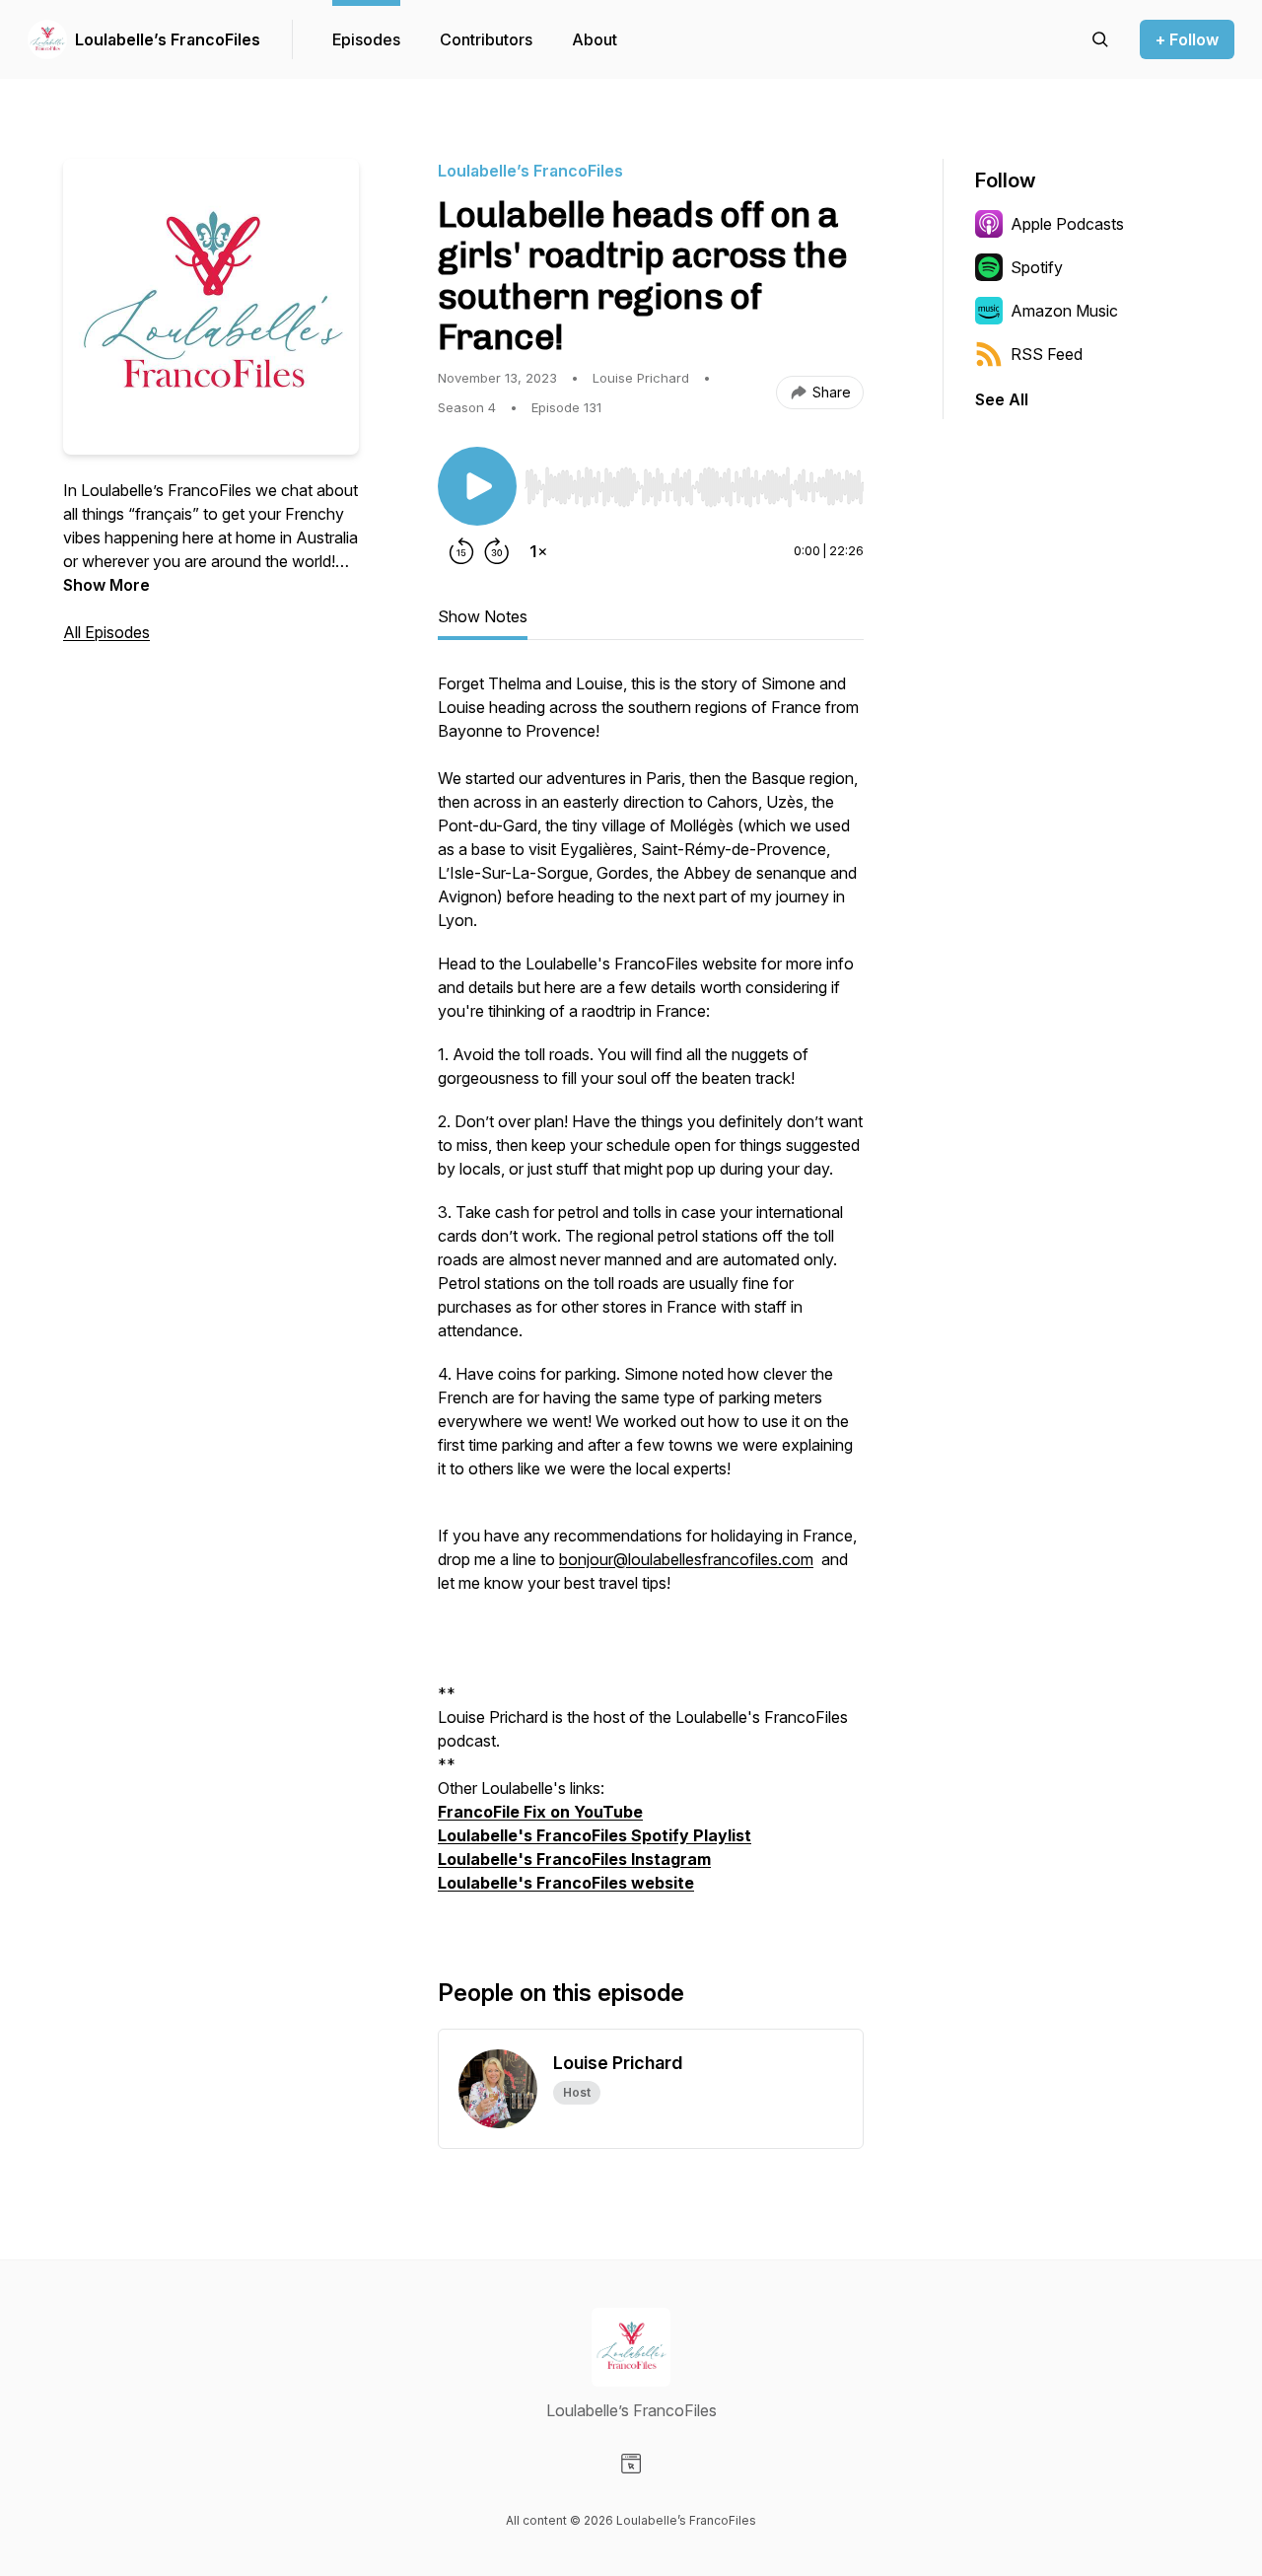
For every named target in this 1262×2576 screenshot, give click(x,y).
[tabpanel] (651, 1293)
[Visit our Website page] (631, 2464)
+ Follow (1187, 39)
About (595, 39)
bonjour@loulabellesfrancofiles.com (686, 1559)
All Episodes (106, 632)
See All (1002, 399)
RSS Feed (1047, 354)
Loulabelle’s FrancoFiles (168, 39)
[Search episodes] (1100, 39)
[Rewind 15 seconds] (461, 551)
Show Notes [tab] (483, 616)
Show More (106, 585)
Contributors (486, 39)
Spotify (1037, 267)
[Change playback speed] (538, 551)
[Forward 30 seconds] (497, 551)
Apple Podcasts (1067, 224)
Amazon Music (1064, 311)
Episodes (366, 39)
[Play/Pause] (477, 486)
